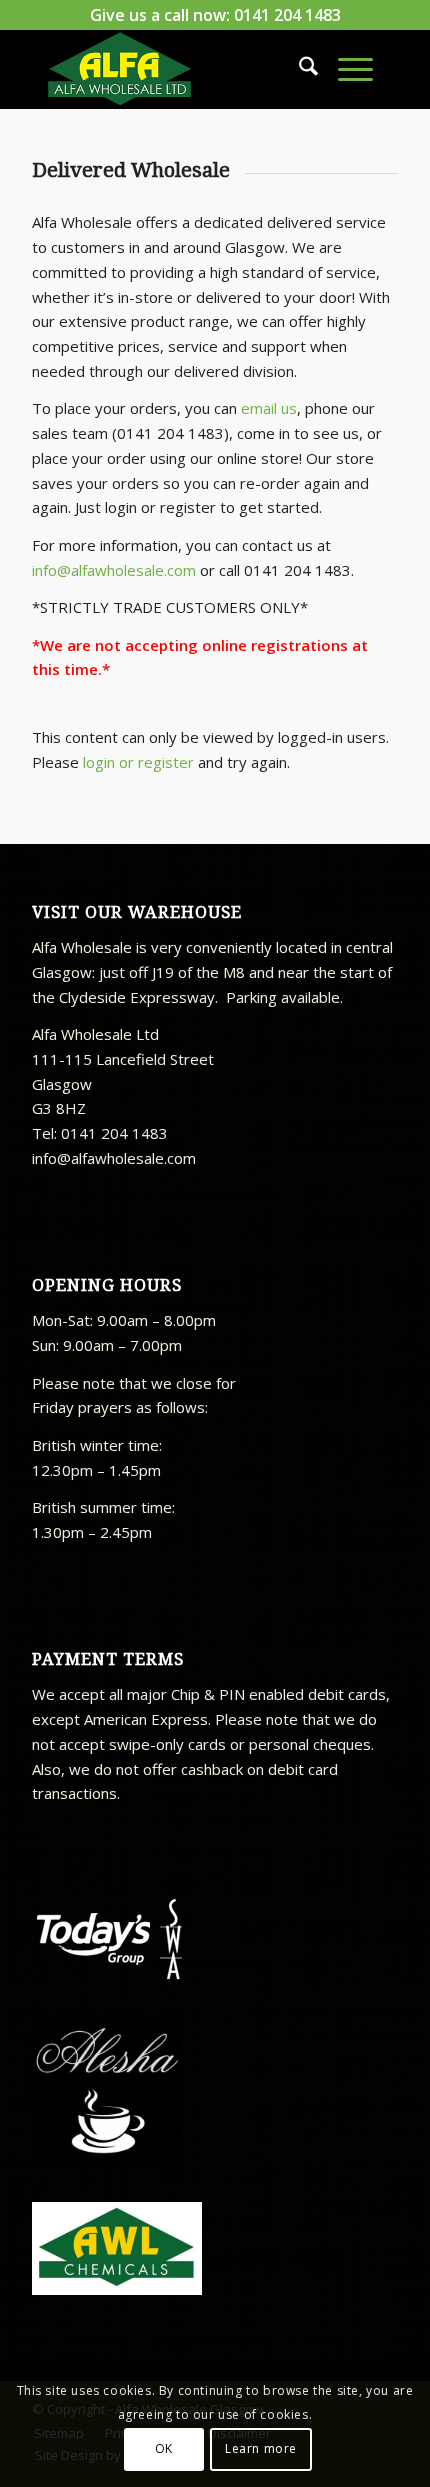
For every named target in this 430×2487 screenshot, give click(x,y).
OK (164, 2448)
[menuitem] (298, 69)
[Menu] (345, 69)
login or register (138, 762)
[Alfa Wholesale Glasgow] (178, 69)
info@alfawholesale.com (114, 570)
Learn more (261, 2448)
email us (269, 408)
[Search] (298, 69)
